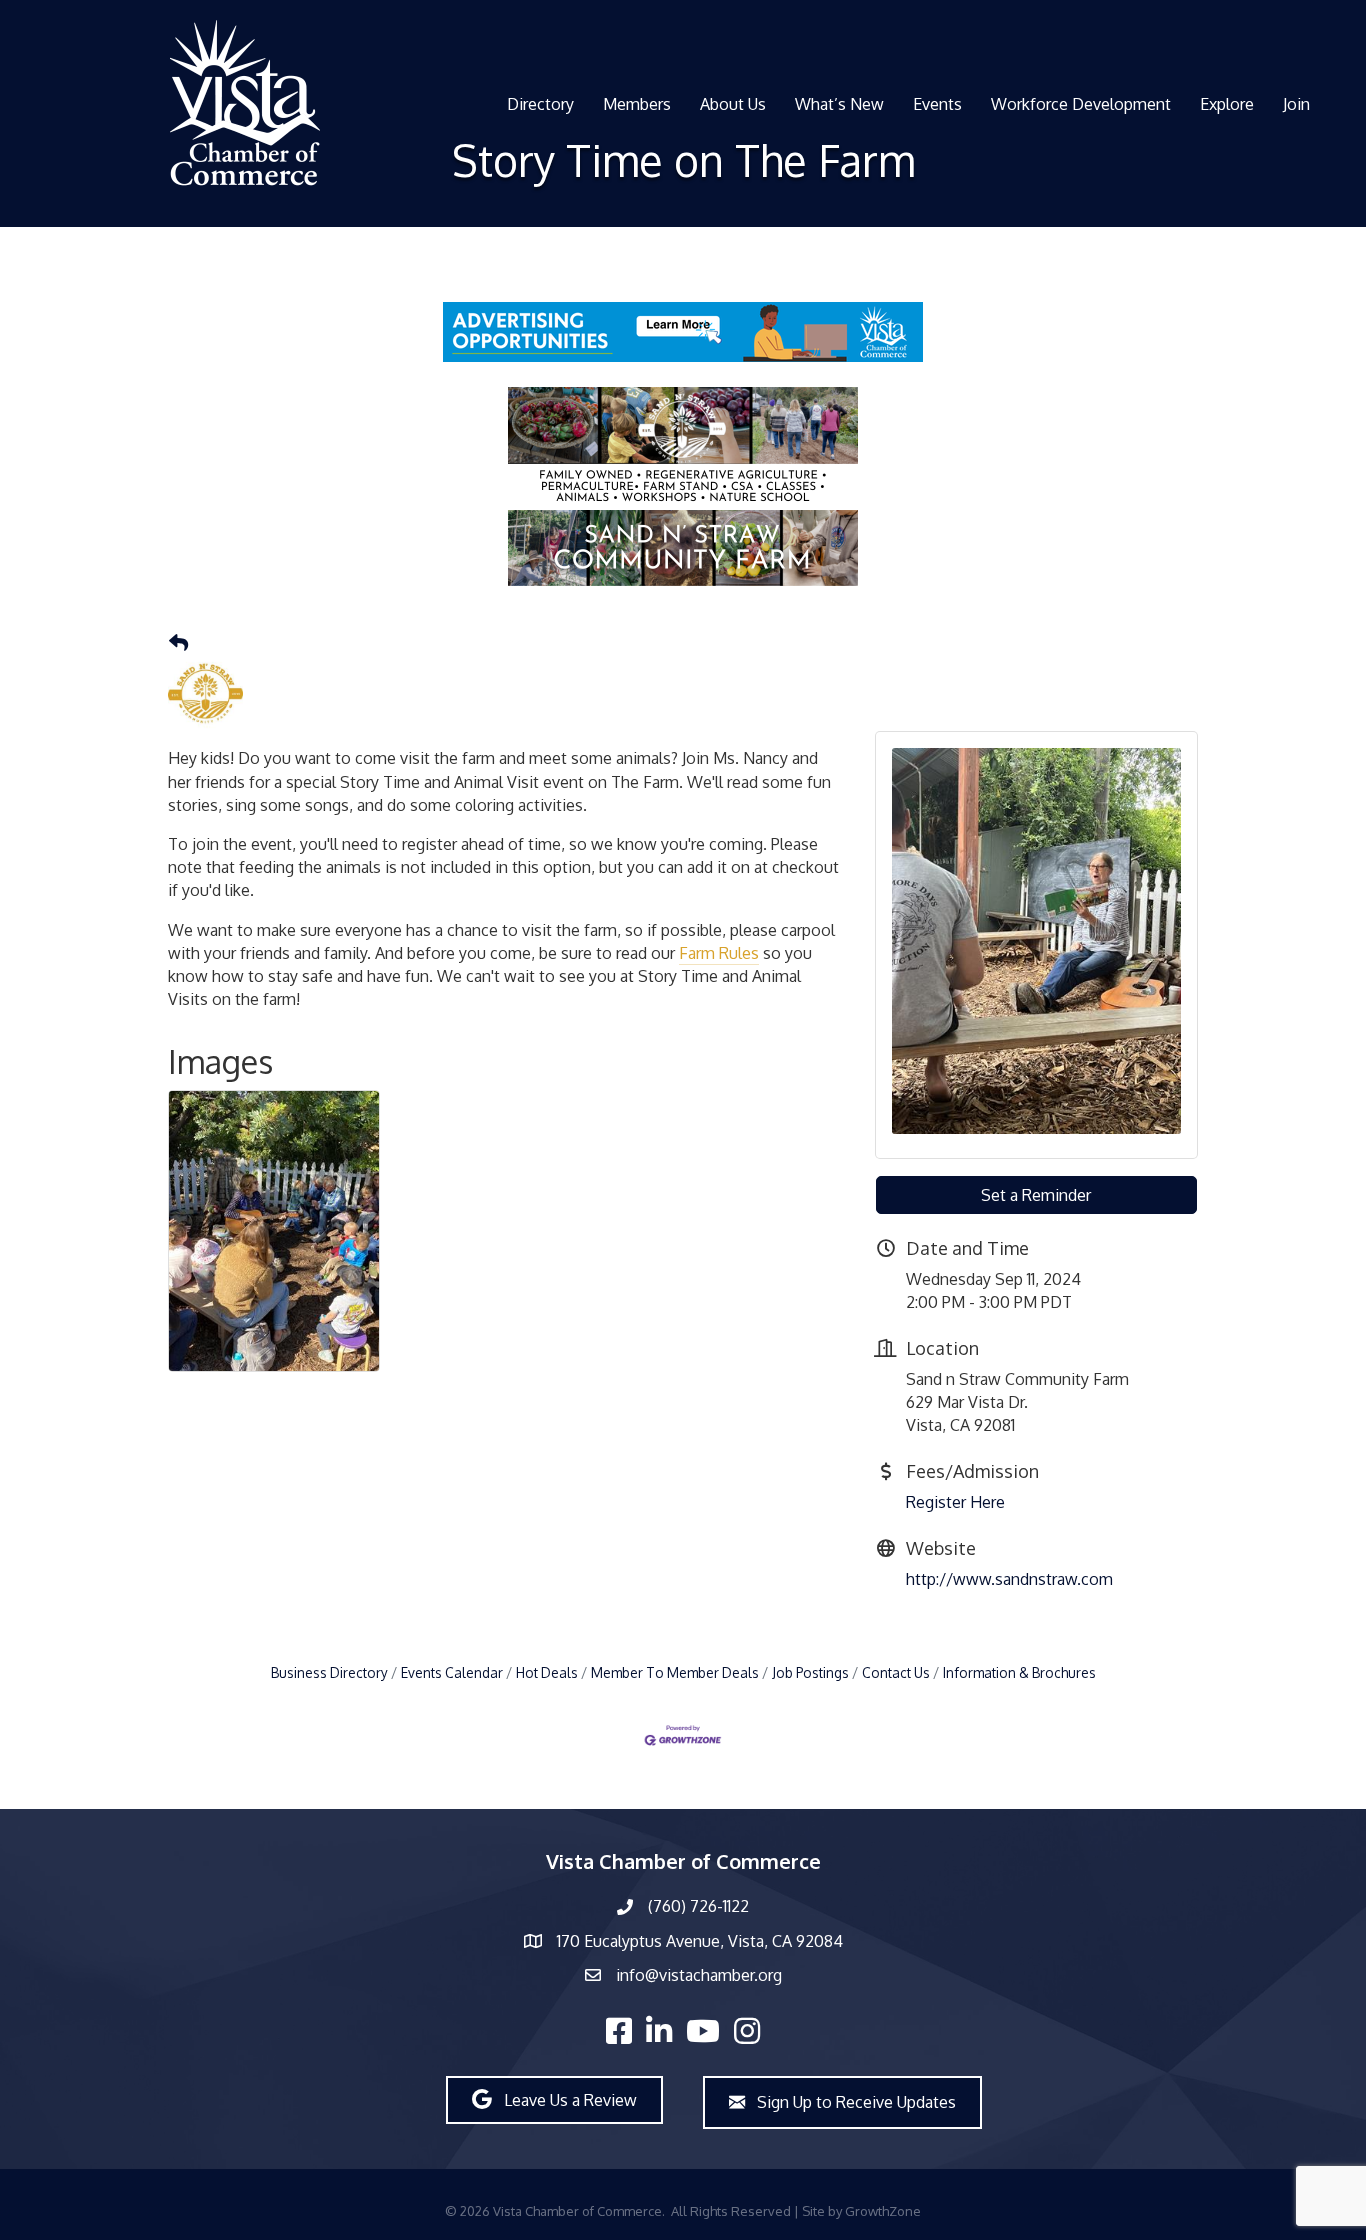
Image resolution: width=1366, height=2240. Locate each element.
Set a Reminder (1036, 1195)
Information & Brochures (1019, 1672)
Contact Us (896, 1672)
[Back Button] (178, 643)
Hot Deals (547, 1672)
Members (637, 104)
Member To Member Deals (675, 1672)
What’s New (839, 104)
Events (937, 104)
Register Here (955, 1502)
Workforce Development (1081, 104)
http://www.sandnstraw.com (1009, 1579)
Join (1296, 104)
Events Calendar (452, 1672)
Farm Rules (719, 953)
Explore (1227, 104)
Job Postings (810, 1672)
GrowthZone (883, 2211)
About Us (733, 104)
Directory (540, 104)
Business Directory (329, 1672)
